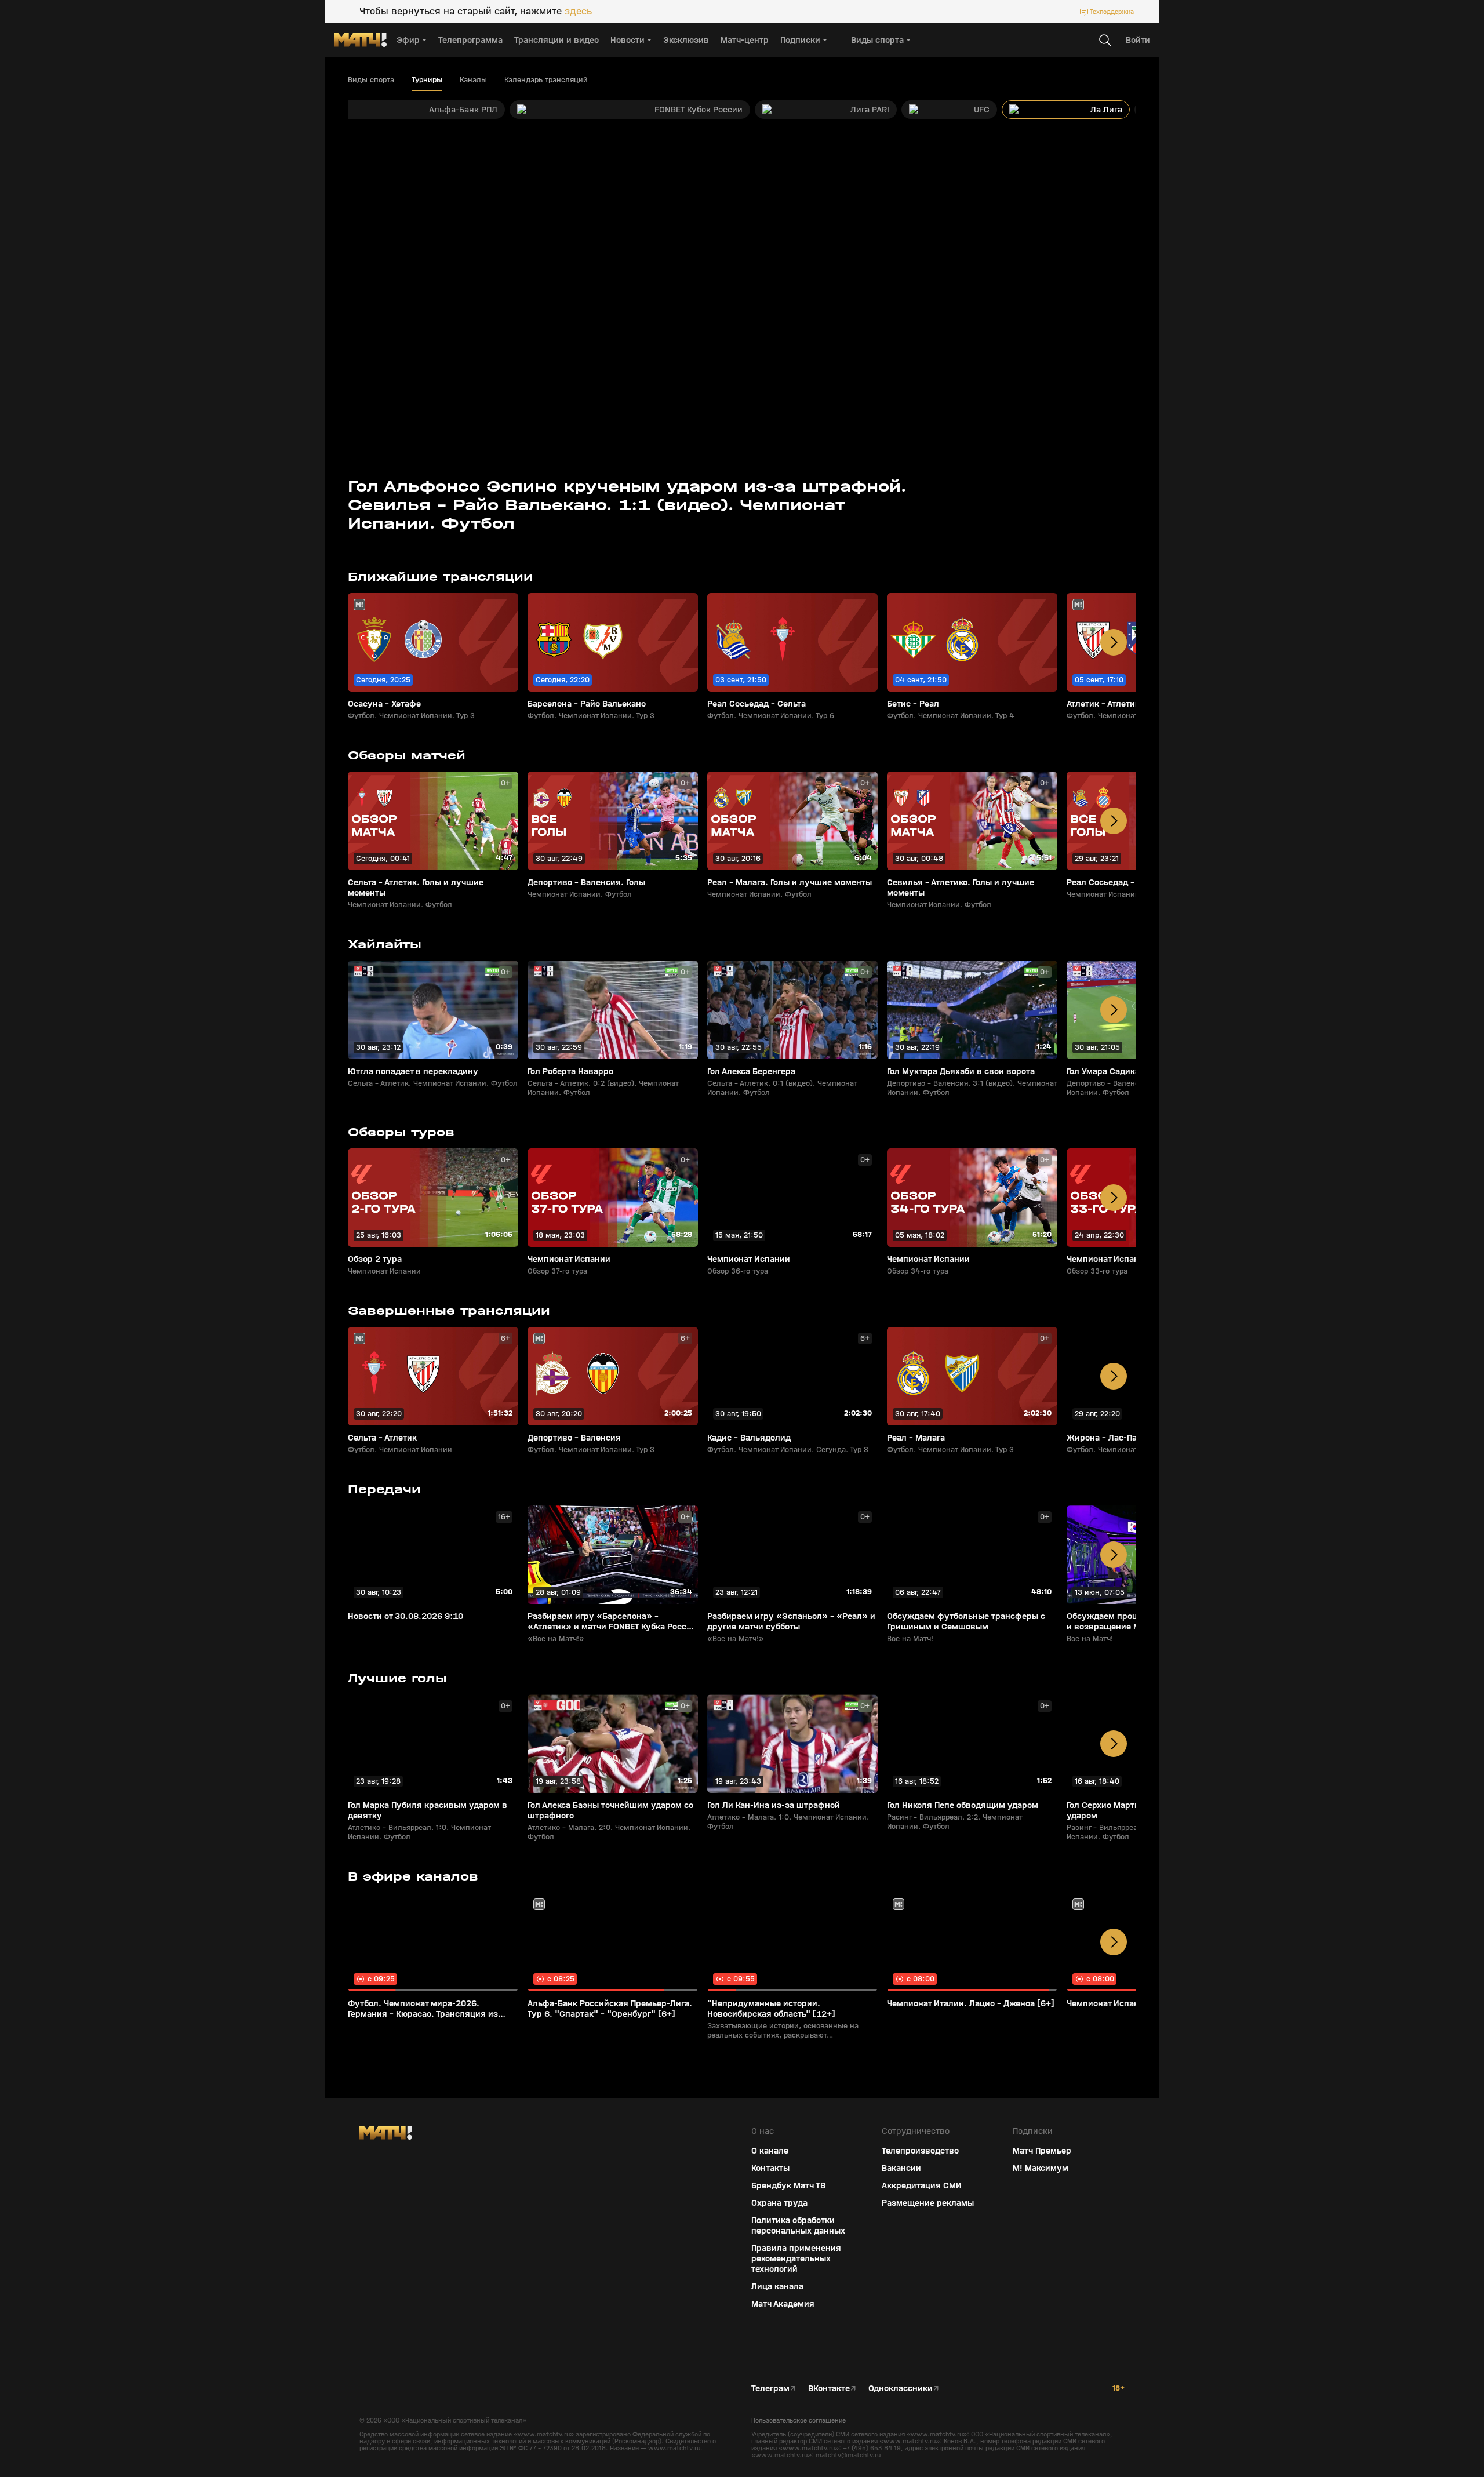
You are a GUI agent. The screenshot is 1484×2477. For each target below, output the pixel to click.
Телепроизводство (920, 2151)
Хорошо (1383, 2448)
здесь (578, 12)
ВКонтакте (829, 2388)
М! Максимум (1041, 2168)
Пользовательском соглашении (1364, 2400)
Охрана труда (779, 2203)
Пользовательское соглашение (799, 2420)
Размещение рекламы (928, 2203)
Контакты (770, 2168)
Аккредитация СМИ (922, 2185)
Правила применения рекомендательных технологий (796, 2258)
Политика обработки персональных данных (798, 2225)
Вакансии (901, 2168)
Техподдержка (1112, 12)
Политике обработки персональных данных (1379, 2391)
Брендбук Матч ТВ (788, 2185)
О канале (770, 2151)
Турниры (427, 80)
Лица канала (777, 2286)
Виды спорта (371, 80)
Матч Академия (783, 2304)
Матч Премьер (1042, 2151)
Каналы (473, 80)
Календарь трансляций (546, 80)
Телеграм (770, 2388)
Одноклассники (901, 2388)
